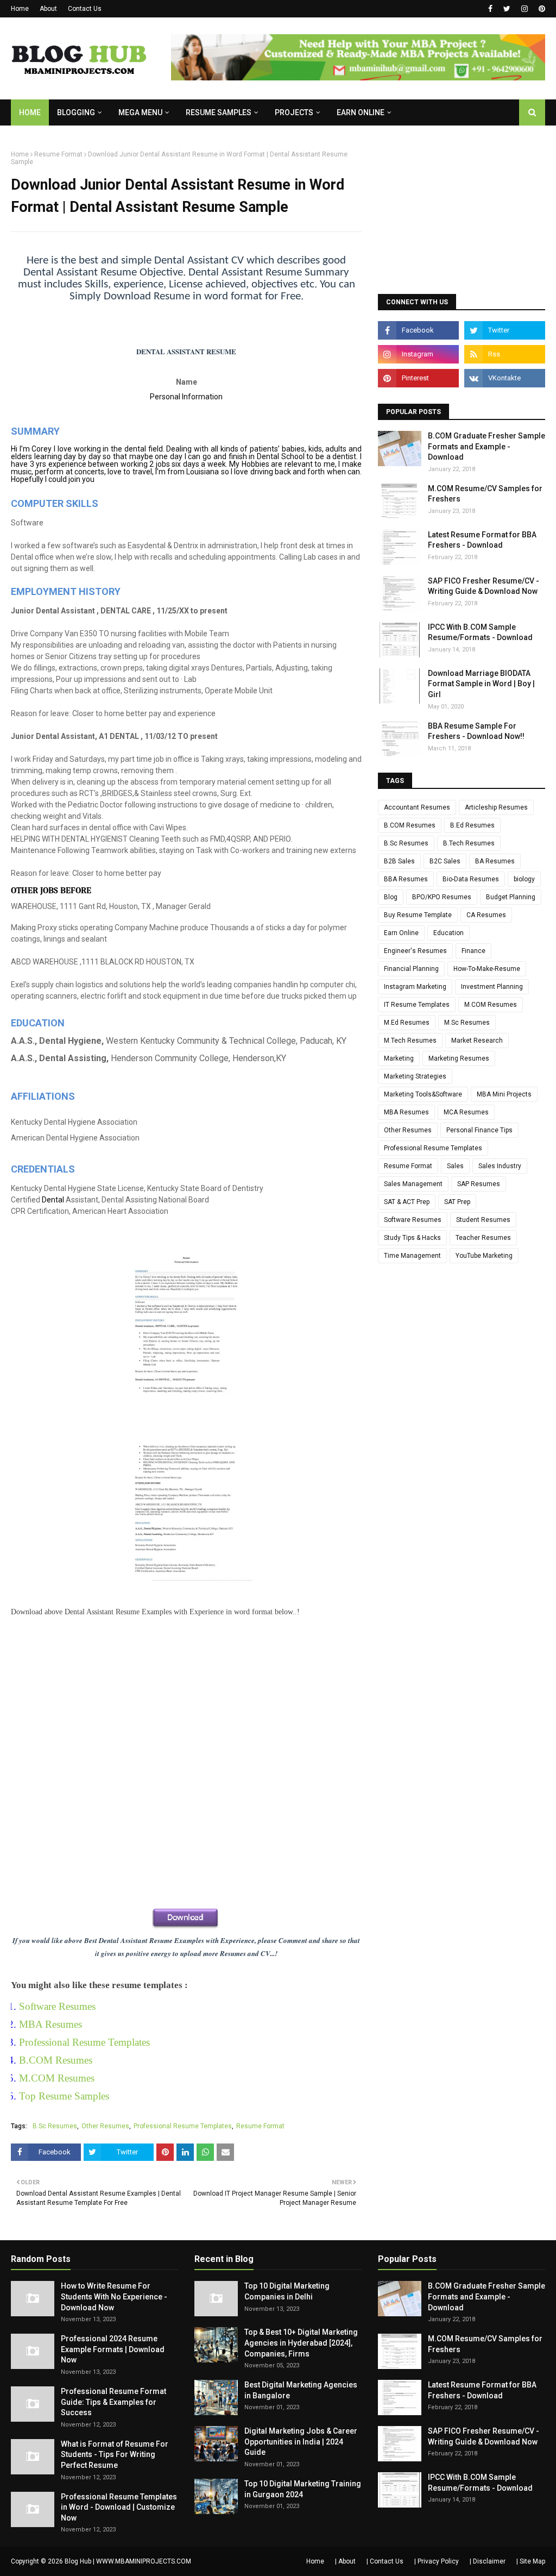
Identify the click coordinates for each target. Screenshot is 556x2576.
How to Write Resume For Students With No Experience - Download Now (114, 2296)
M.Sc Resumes (467, 1023)
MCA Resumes (466, 1112)
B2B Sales (399, 861)
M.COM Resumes (57, 2078)
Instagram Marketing (415, 987)
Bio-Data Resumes (471, 879)
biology (524, 879)
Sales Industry (500, 1166)
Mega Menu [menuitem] (140, 112)
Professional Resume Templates (84, 2042)
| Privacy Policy (437, 2561)
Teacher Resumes (483, 1238)
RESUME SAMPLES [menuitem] (219, 112)
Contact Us (85, 9)
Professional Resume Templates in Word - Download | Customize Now (119, 2507)
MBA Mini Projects (504, 1094)
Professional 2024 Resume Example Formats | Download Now (113, 2349)
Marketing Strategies (415, 1076)
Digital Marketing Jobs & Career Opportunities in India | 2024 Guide (301, 2442)
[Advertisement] (186, 1745)
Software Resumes (57, 2006)
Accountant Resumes (417, 807)
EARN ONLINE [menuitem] (361, 112)
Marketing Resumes (459, 1058)
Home (20, 9)
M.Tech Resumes (410, 1041)
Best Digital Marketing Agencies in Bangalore (301, 2390)
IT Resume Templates (417, 1005)
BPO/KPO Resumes (442, 897)
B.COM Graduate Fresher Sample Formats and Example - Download (486, 446)
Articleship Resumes (496, 807)
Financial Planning (411, 969)
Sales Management (413, 1184)
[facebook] (490, 9)
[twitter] (507, 9)
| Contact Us (385, 2561)
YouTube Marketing (484, 1256)
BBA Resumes (406, 879)
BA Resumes (495, 861)
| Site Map (531, 2561)
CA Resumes (486, 915)
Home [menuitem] (30, 112)
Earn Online (401, 933)
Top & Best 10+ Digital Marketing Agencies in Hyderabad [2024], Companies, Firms (301, 2343)
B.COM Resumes (56, 2060)
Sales (455, 1166)
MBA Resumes (50, 2024)
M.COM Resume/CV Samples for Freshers (485, 494)
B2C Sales (445, 861)
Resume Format (58, 154)
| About (345, 2561)
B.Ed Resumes (472, 825)
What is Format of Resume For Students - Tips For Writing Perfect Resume (115, 2455)
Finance (473, 951)
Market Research (477, 1041)
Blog (391, 897)
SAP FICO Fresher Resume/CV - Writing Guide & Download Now (484, 586)
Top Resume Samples (64, 2096)
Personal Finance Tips (479, 1130)
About (48, 9)
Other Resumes (105, 2126)
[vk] (505, 378)
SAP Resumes (479, 1184)
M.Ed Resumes (407, 1023)
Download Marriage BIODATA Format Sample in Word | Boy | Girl (481, 684)
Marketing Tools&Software (423, 1094)
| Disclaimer (488, 2561)
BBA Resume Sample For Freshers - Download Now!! (476, 731)
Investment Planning (492, 987)
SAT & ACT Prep (407, 1202)
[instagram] (525, 9)
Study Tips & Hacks (412, 1238)
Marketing (399, 1058)
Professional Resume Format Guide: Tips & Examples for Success (113, 2402)
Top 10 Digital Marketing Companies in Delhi (287, 2291)
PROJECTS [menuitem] (294, 112)
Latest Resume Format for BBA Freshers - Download (482, 540)
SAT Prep (457, 1202)
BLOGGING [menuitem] (76, 112)
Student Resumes (483, 1220)
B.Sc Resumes (55, 2126)
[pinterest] (541, 9)
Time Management (412, 1256)
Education (448, 933)
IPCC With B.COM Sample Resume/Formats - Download (480, 632)
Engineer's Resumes (415, 951)
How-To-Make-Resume (487, 969)
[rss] (505, 354)
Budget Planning (511, 897)
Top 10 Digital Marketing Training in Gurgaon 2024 (303, 2489)
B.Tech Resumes (469, 843)
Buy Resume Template (418, 915)
